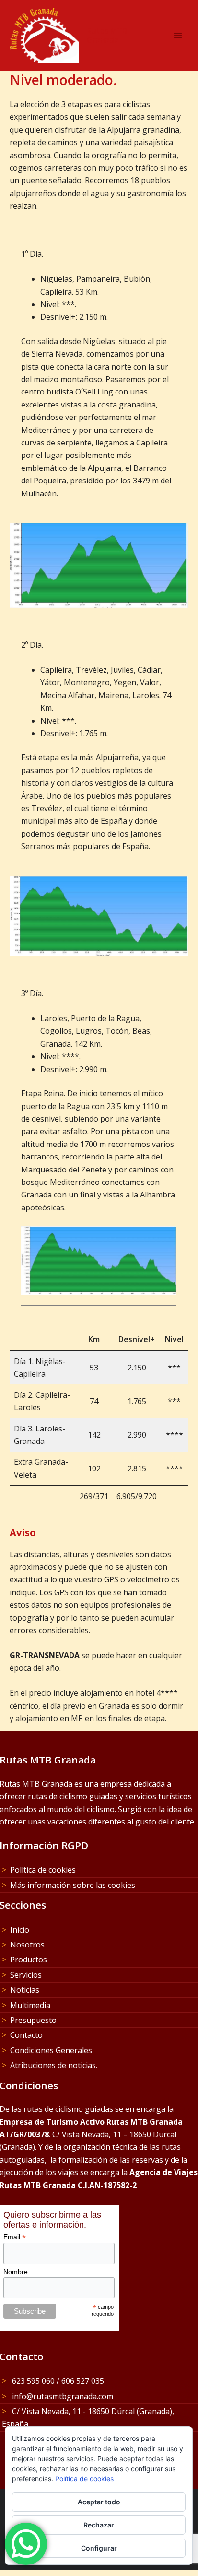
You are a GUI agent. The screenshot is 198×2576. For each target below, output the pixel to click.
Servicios (26, 1975)
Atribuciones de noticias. (54, 2065)
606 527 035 (83, 2381)
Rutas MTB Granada (107, 35)
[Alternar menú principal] (178, 36)
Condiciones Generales (51, 2050)
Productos (29, 1960)
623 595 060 (32, 2381)
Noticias (25, 1990)
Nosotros (27, 1945)
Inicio (20, 1930)
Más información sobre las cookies (73, 1885)
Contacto (26, 2035)
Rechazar (99, 2525)
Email (15, 2237)
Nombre (16, 2272)
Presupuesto (33, 2020)
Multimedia (30, 2005)
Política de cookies (43, 1870)
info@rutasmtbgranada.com (62, 2396)
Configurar (99, 2548)
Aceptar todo (99, 2502)
